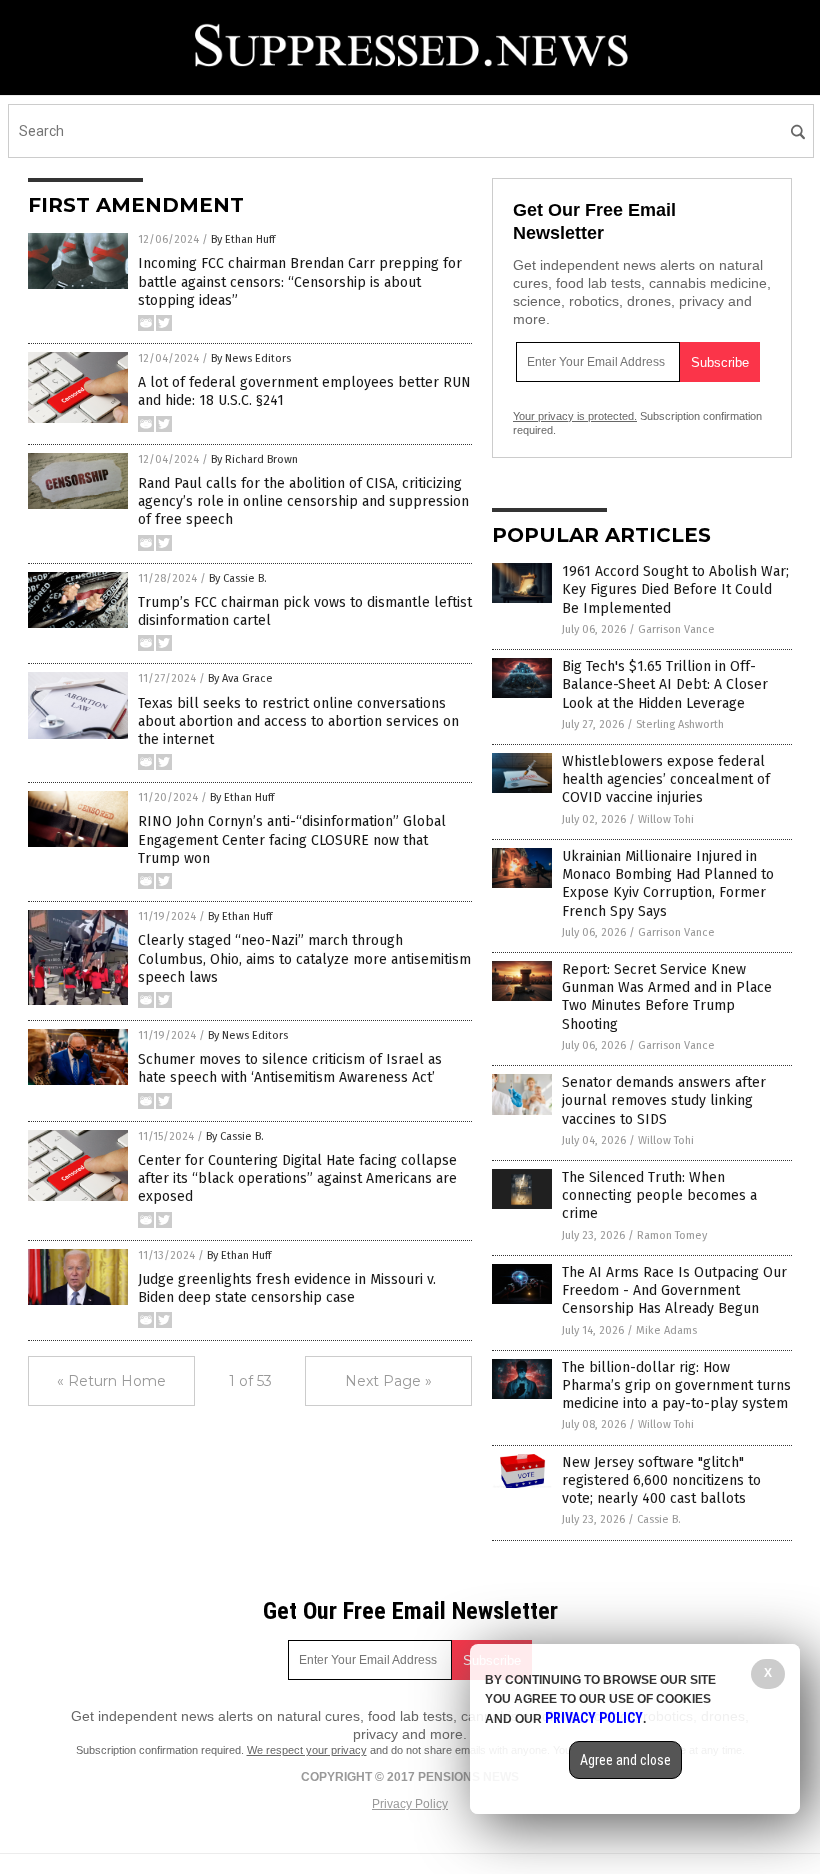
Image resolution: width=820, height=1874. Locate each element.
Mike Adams (666, 1330)
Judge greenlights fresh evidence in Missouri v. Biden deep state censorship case (287, 1288)
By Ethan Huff (243, 239)
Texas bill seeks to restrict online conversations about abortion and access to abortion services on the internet (298, 721)
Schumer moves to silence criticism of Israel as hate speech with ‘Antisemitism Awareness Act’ (290, 1068)
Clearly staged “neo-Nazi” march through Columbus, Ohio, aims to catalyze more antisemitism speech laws (304, 958)
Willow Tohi (666, 819)
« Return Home (111, 1381)
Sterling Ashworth (680, 724)
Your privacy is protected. (575, 416)
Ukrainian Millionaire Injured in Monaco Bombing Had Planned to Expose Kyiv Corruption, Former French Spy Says (668, 884)
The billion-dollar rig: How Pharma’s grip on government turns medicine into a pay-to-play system (676, 1385)
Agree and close (625, 1760)
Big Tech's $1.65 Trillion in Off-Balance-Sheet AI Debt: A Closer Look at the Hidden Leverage (665, 684)
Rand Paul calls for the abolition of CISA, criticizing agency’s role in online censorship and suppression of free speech (303, 501)
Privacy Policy (410, 1804)
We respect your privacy (307, 1750)
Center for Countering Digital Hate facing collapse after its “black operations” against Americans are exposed (297, 1178)
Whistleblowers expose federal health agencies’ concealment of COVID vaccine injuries (666, 779)
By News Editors (251, 358)
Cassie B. (659, 1519)
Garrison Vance (676, 629)
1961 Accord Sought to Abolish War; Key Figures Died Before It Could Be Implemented (675, 589)
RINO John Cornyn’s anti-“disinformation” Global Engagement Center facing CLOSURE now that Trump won (292, 839)
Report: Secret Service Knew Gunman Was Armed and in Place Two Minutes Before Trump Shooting (667, 997)
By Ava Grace (240, 678)
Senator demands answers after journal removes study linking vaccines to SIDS (664, 1100)
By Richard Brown (254, 459)
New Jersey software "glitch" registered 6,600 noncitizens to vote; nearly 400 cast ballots (661, 1480)
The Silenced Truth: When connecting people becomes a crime (659, 1195)
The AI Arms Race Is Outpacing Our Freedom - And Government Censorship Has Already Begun (674, 1290)
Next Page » (388, 1381)
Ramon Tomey (672, 1235)
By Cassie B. (238, 578)
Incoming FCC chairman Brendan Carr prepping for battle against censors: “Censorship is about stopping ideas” (300, 281)
